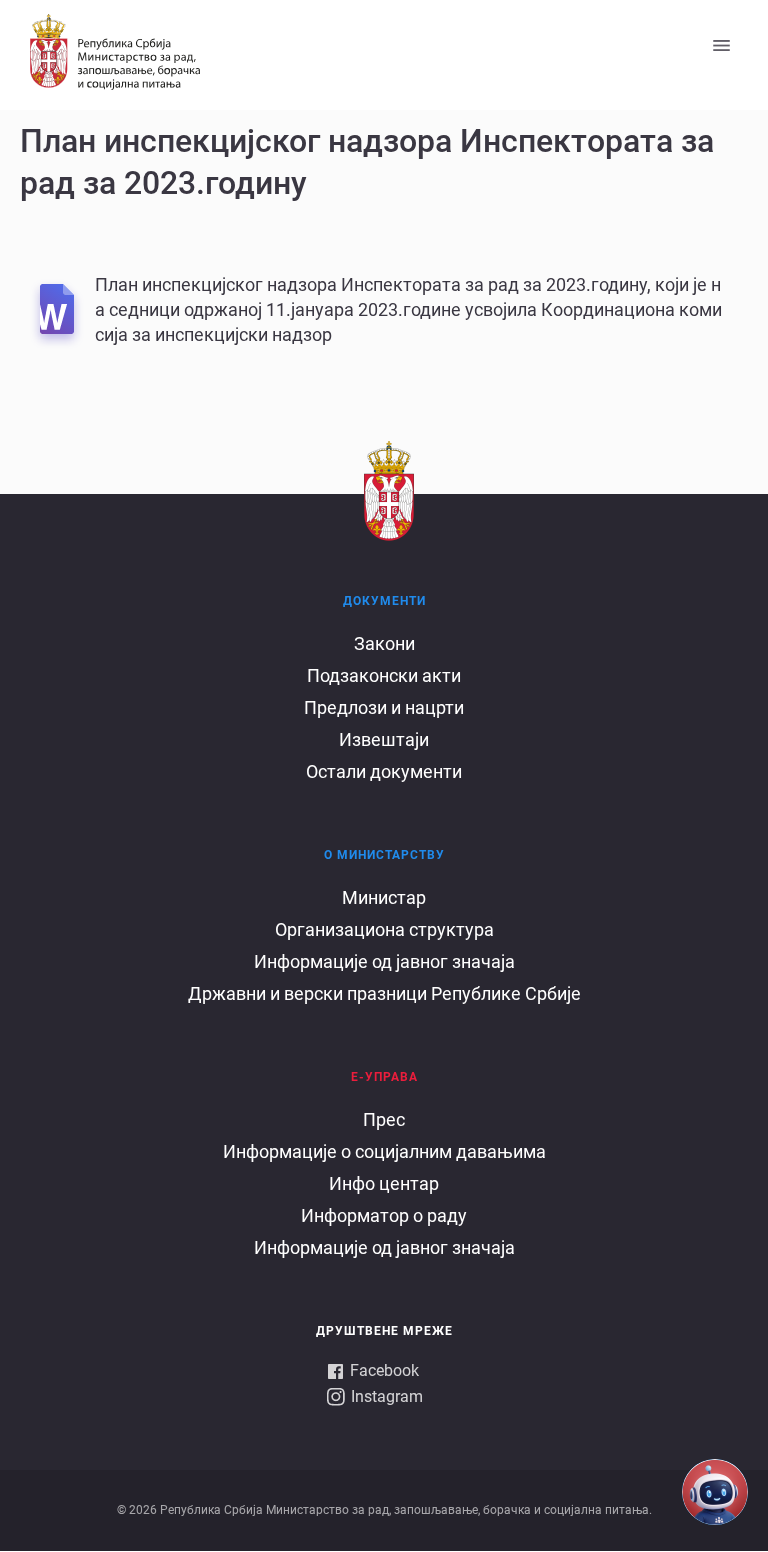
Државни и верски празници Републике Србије (384, 993)
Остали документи (384, 771)
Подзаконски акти (384, 675)
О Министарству (384, 855)
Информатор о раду (384, 1215)
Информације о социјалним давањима (384, 1151)
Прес (384, 1119)
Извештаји (384, 739)
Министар (384, 897)
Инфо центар (384, 1183)
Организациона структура (384, 929)
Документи (384, 601)
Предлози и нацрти (384, 707)
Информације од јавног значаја (384, 961)
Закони (384, 643)
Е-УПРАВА (384, 1077)
